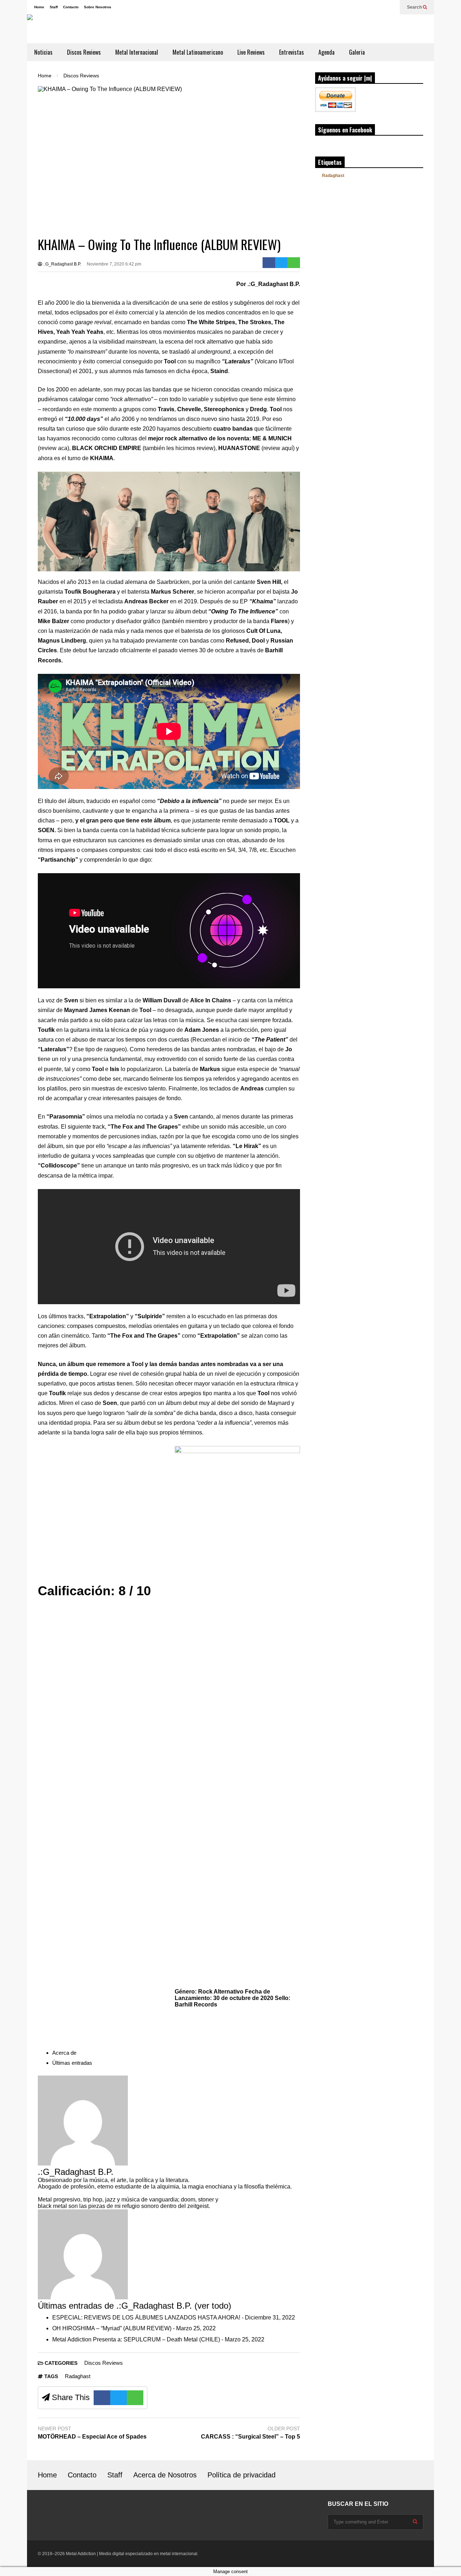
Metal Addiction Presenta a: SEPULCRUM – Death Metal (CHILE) (136, 2339)
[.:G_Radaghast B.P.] (83, 2164)
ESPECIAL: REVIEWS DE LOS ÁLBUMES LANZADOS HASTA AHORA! (146, 2318)
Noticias (43, 52)
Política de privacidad (241, 2475)
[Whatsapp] (294, 263)
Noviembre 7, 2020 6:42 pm (114, 264)
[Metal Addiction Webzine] (121, 29)
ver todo (213, 2306)
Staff (54, 7)
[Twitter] (391, 7)
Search (415, 7)
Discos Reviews (84, 52)
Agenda (326, 52)
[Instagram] (368, 7)
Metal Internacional (137, 52)
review (205, 448)
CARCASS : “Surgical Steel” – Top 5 (250, 2437)
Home (39, 7)
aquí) (288, 448)
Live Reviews (251, 52)
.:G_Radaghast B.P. (62, 264)
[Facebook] (379, 7)
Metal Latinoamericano (198, 52)
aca (63, 448)
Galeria (357, 52)
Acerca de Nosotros (165, 2475)
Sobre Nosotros (98, 7)
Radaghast (78, 2376)
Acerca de (64, 2053)
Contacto (71, 7)
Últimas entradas (72, 2063)
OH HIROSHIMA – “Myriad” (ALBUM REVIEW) (112, 2328)
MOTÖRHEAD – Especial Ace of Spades (92, 2437)
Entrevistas (292, 52)
